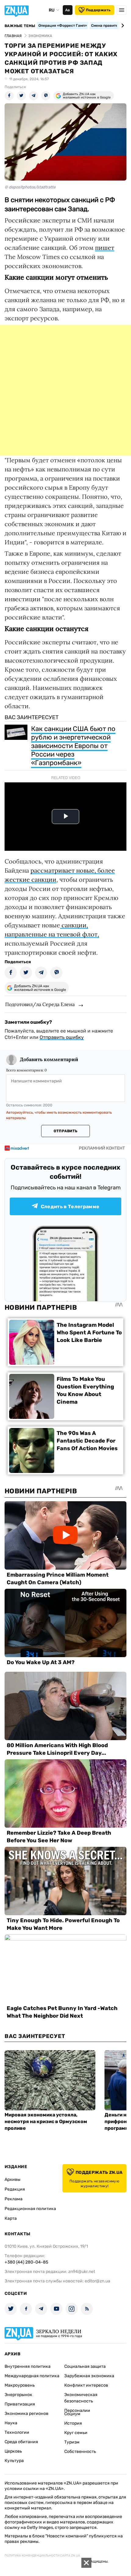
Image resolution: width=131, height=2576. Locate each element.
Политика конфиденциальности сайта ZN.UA (42, 2556)
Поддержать (98, 10)
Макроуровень (20, 2385)
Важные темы (20, 26)
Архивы (12, 2179)
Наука (11, 2423)
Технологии (17, 2432)
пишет (105, 248)
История (73, 2423)
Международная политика (32, 2376)
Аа (67, 10)
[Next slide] (122, 26)
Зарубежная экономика (89, 2376)
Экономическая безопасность (81, 2398)
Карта (11, 2218)
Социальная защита (85, 2366)
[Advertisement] (65, 390)
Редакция (15, 2189)
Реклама (14, 2199)
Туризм (72, 2442)
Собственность (80, 2452)
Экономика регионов (27, 2414)
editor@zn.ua (97, 2281)
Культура (14, 2461)
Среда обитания (21, 2442)
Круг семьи (76, 2433)
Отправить (65, 1131)
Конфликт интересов (86, 2385)
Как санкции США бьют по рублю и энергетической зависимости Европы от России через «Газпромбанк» (73, 746)
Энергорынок (18, 2395)
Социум (72, 2414)
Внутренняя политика (28, 2366)
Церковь (13, 2451)
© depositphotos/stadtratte (30, 187)
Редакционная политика (30, 2209)
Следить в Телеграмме (70, 1207)
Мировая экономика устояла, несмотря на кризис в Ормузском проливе (46, 2121)
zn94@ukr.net (82, 2272)
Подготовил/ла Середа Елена (40, 1004)
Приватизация (20, 2404)
